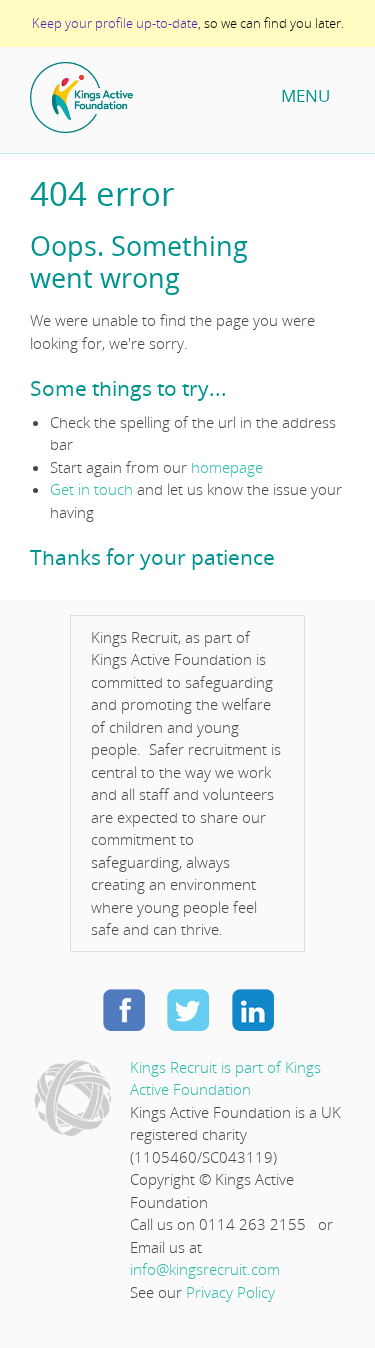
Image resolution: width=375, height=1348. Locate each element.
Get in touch (91, 489)
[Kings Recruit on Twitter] (188, 1009)
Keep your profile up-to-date (115, 23)
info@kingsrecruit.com (205, 1269)
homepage (227, 467)
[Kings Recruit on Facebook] (124, 1009)
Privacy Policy (230, 1292)
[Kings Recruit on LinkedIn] (252, 1009)
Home (145, 97)
